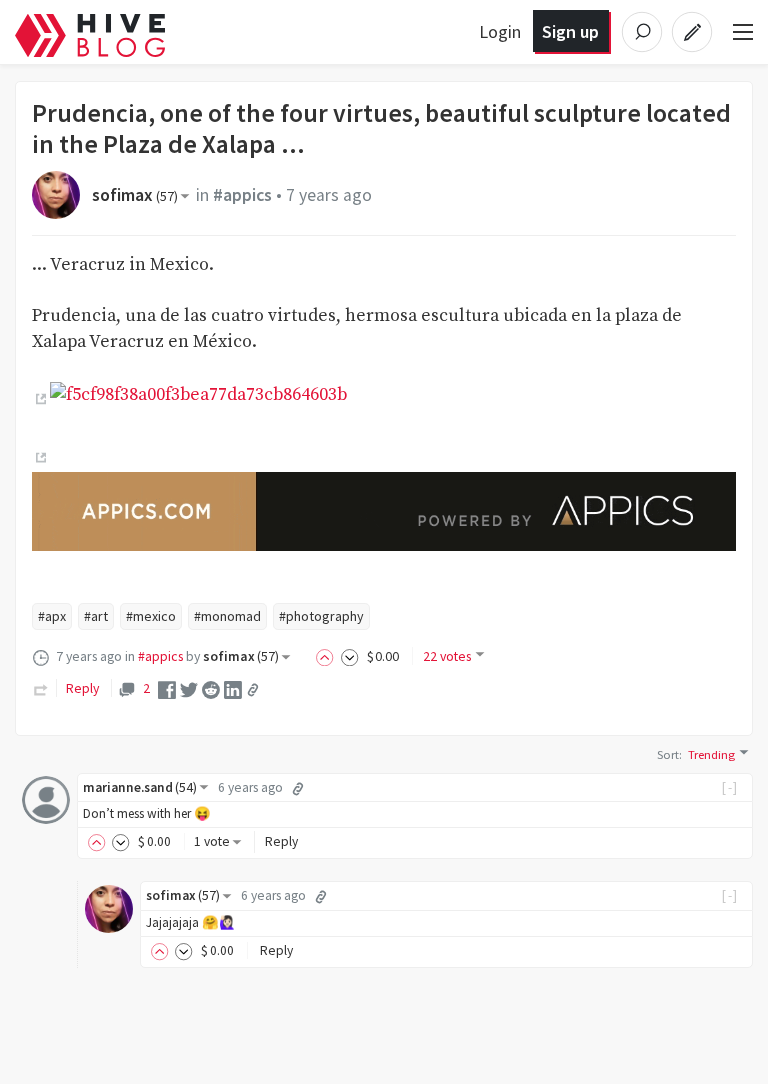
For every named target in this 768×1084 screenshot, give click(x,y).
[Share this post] (253, 690)
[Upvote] (328, 656)
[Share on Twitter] (189, 689)
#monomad (227, 616)
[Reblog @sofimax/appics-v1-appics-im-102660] (41, 688)
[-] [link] (730, 787)
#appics (242, 195)
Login (500, 31)
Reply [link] (82, 688)
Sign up (570, 31)
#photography (321, 616)
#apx (52, 616)
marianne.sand (140, 787)
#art (96, 616)
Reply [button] (281, 841)
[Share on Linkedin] (233, 689)
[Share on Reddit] (211, 689)
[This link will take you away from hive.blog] (39, 400)
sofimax (135, 195)
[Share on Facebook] (167, 689)
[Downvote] (350, 656)
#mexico (151, 616)
